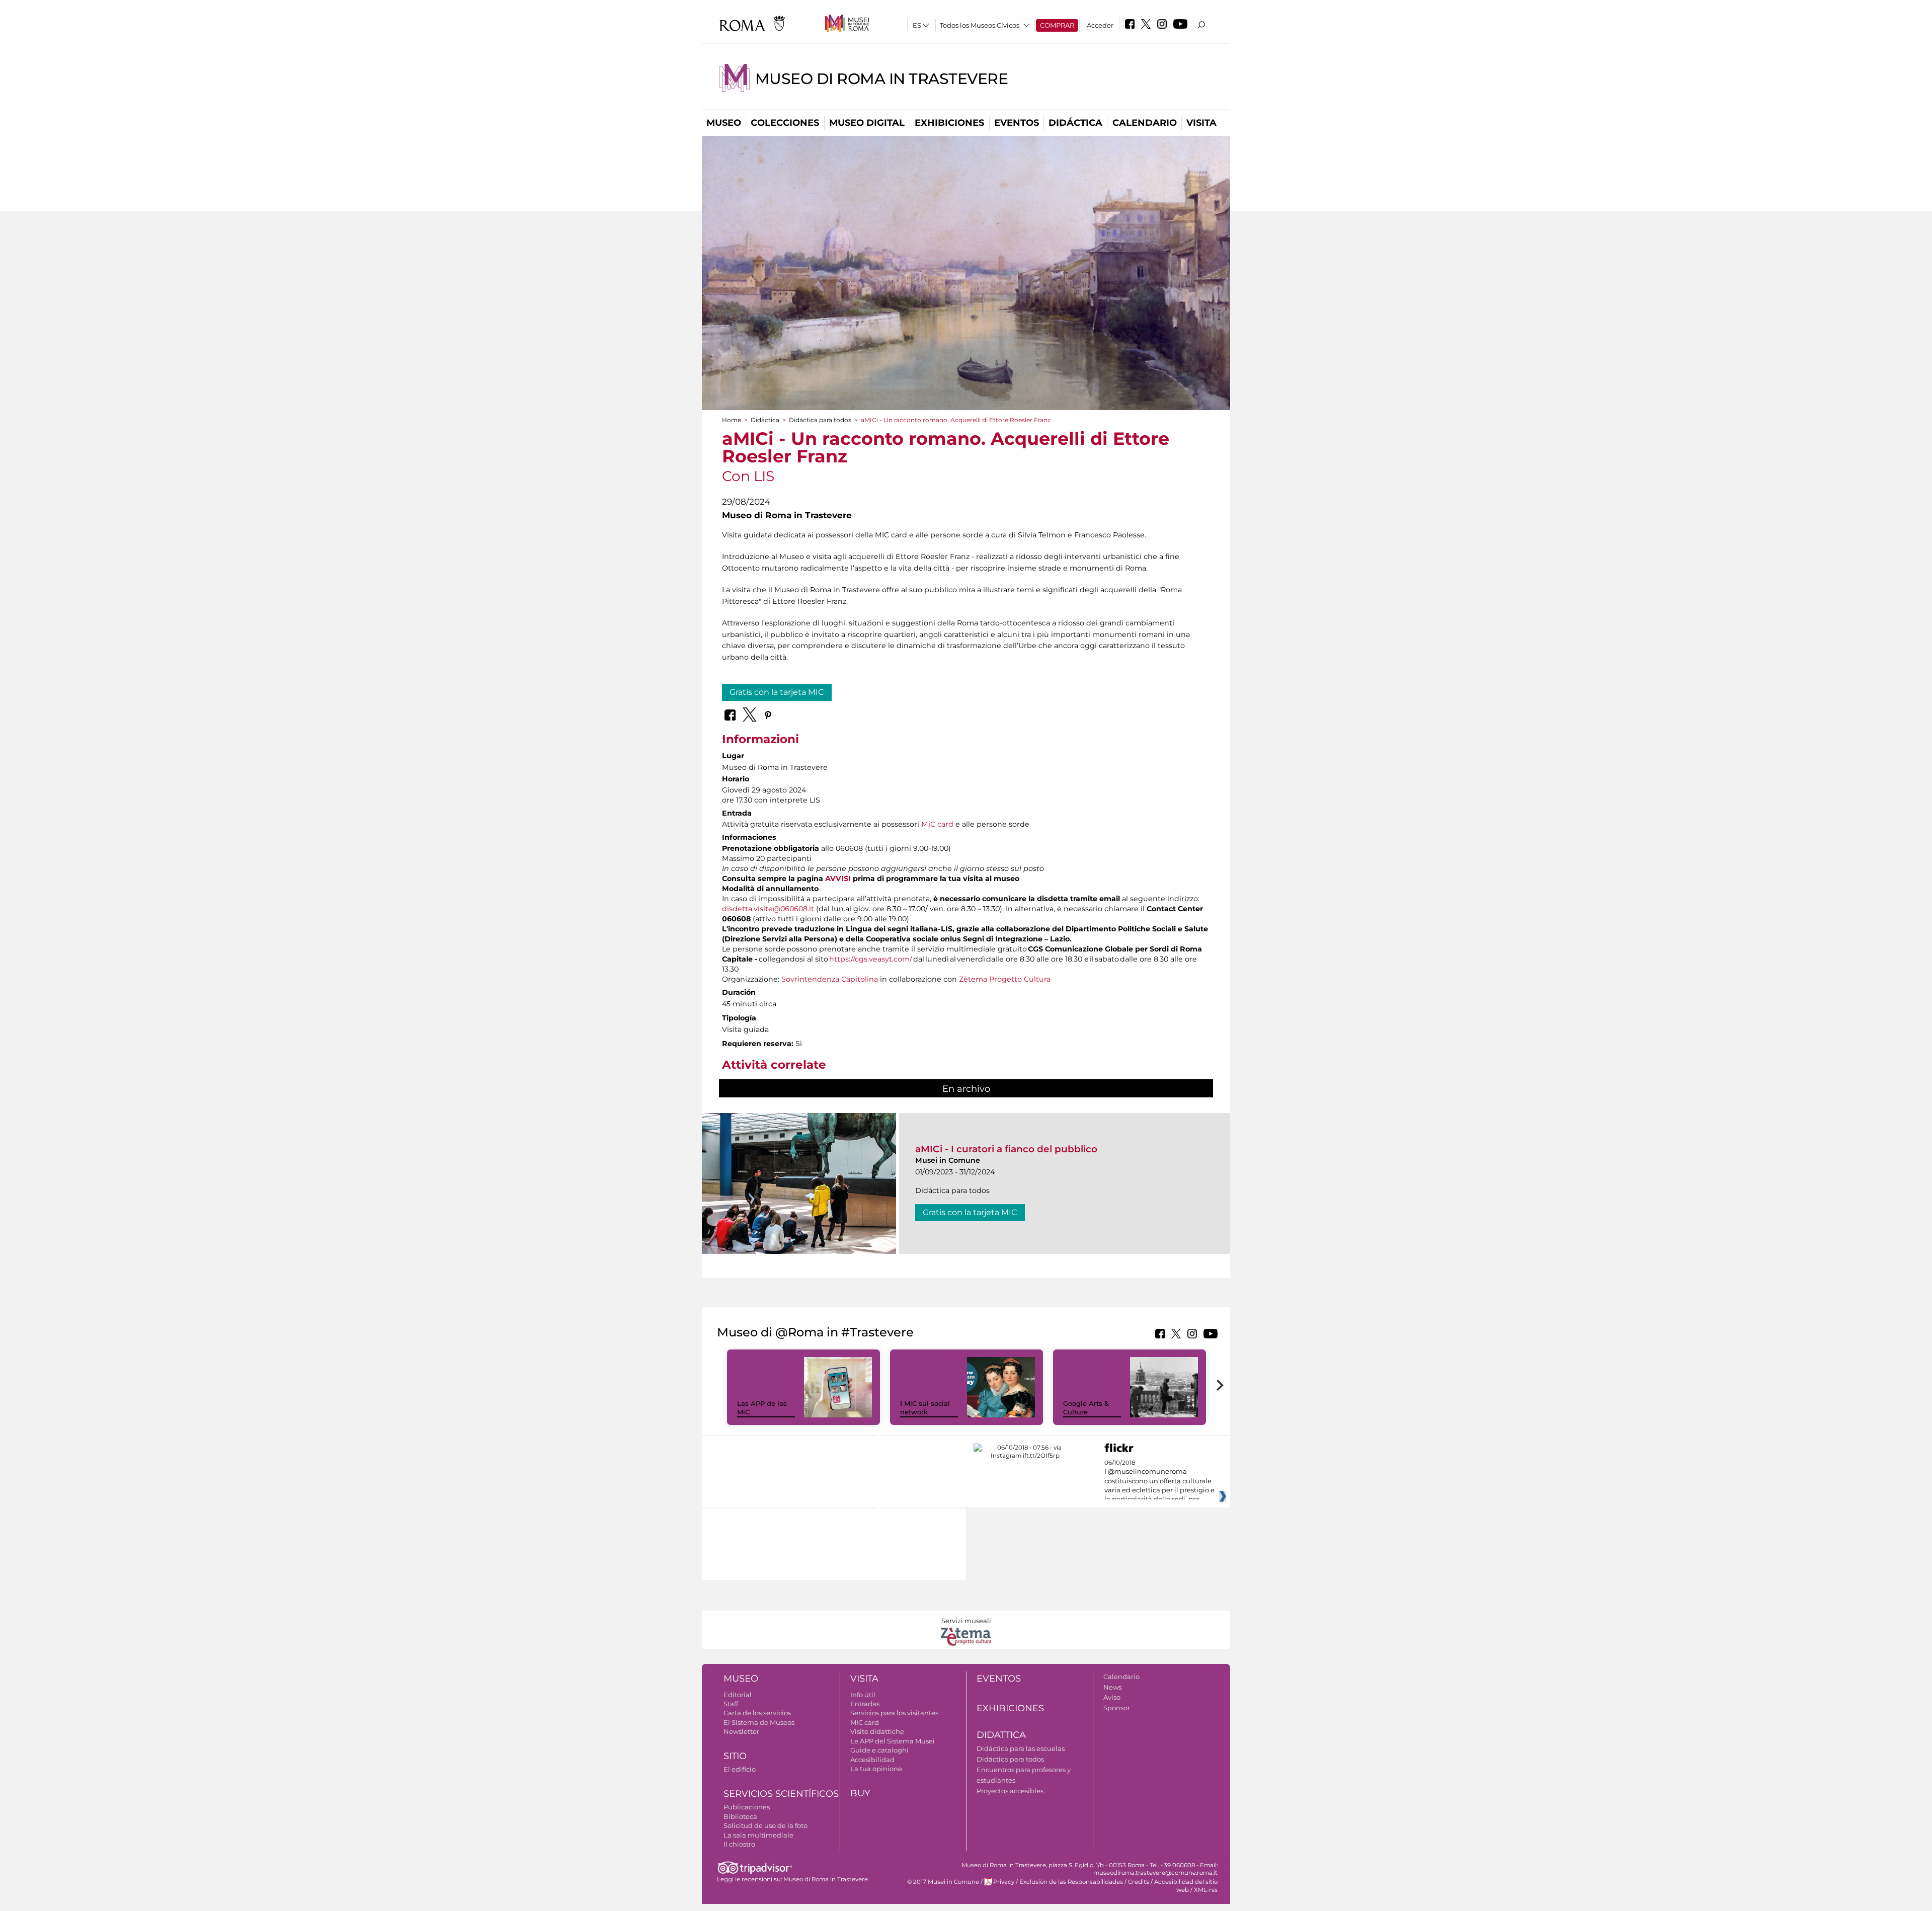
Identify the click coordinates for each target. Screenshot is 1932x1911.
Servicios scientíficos (781, 1794)
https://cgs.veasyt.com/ (871, 959)
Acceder (1100, 25)
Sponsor (1117, 1708)
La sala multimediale (758, 1835)
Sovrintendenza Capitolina (830, 979)
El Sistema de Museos (759, 1722)
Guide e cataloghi (879, 1750)
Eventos (1017, 123)
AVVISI (838, 879)
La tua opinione (876, 1769)
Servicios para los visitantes (894, 1713)
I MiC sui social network (925, 1408)
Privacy (1004, 1882)
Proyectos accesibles (1010, 1791)
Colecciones (785, 123)
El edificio (740, 1769)
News (1112, 1687)
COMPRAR (1057, 25)
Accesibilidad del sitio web (1186, 1886)
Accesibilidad (872, 1760)
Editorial (738, 1695)
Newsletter (741, 1731)
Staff (731, 1704)
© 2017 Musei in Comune (943, 1882)
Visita (1201, 123)
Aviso (1112, 1697)
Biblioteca (740, 1816)
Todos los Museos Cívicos (980, 25)
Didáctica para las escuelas (1021, 1748)
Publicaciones (747, 1807)
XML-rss (1206, 1890)
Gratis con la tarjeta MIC (777, 692)
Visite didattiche (877, 1731)
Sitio (735, 1756)
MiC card (937, 824)
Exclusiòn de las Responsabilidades (1071, 1882)
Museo (724, 123)
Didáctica (1075, 123)
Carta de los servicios (757, 1713)
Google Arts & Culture (1086, 1408)
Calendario (1145, 123)
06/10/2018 (1159, 1481)
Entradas (865, 1704)
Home (732, 420)
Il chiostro (739, 1844)
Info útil (863, 1695)
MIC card (865, 1722)
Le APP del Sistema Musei (893, 1741)
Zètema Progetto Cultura (1005, 979)
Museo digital (867, 123)
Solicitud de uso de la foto (766, 1825)
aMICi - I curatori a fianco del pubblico (1006, 1149)
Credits (1139, 1882)
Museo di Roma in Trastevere (882, 79)
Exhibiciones (949, 123)
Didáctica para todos (820, 420)
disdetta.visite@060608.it (768, 909)
